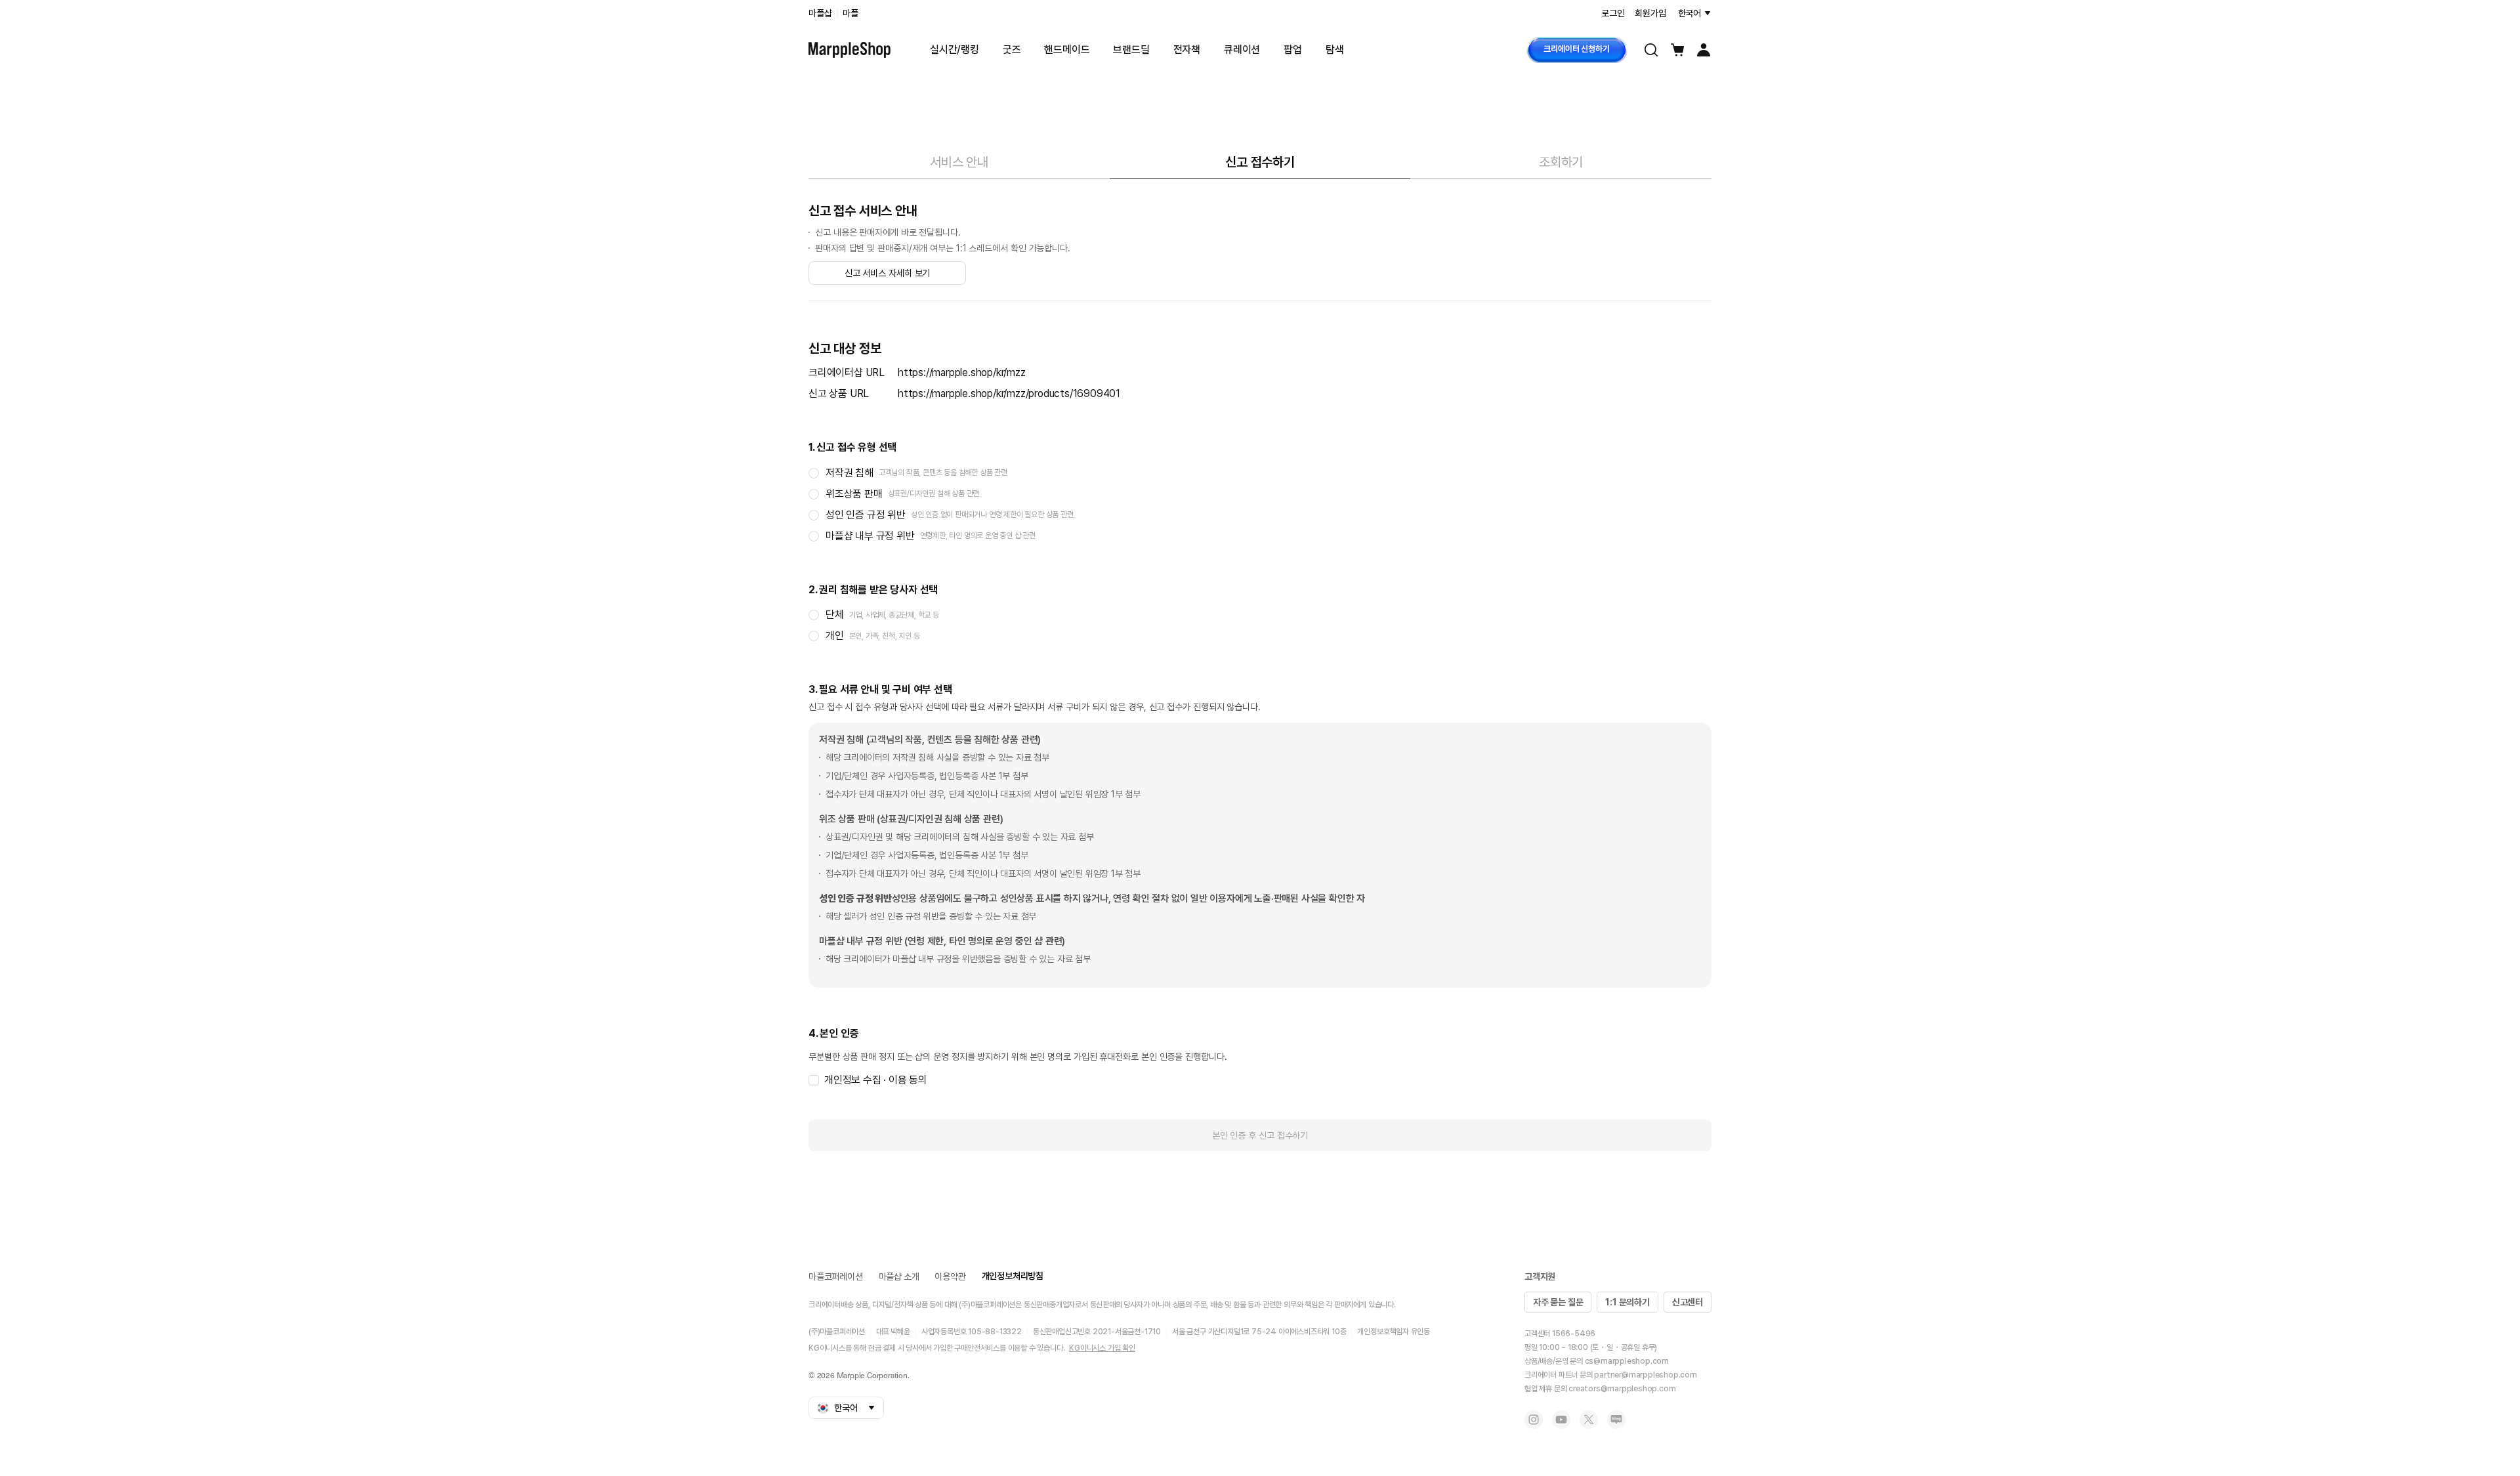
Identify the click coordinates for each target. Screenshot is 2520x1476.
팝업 (1293, 50)
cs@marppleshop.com (1627, 1361)
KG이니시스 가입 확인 (1102, 1348)
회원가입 (1650, 13)
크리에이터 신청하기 (1576, 49)
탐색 (1335, 50)
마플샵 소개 (899, 1276)
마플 (850, 13)
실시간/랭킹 (955, 50)
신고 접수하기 (1260, 162)
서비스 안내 (959, 162)
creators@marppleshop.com (1622, 1389)
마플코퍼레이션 (836, 1276)
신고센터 (1688, 1302)
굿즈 (1012, 50)
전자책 (1187, 50)
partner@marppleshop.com (1645, 1375)
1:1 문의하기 (1627, 1302)
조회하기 (1561, 162)
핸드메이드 (1067, 50)
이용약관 (950, 1276)
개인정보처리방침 (1013, 1276)
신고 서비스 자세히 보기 (888, 273)
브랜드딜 (1131, 50)
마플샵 (820, 13)
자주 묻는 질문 (1558, 1302)
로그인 (1613, 13)
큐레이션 (1242, 50)
